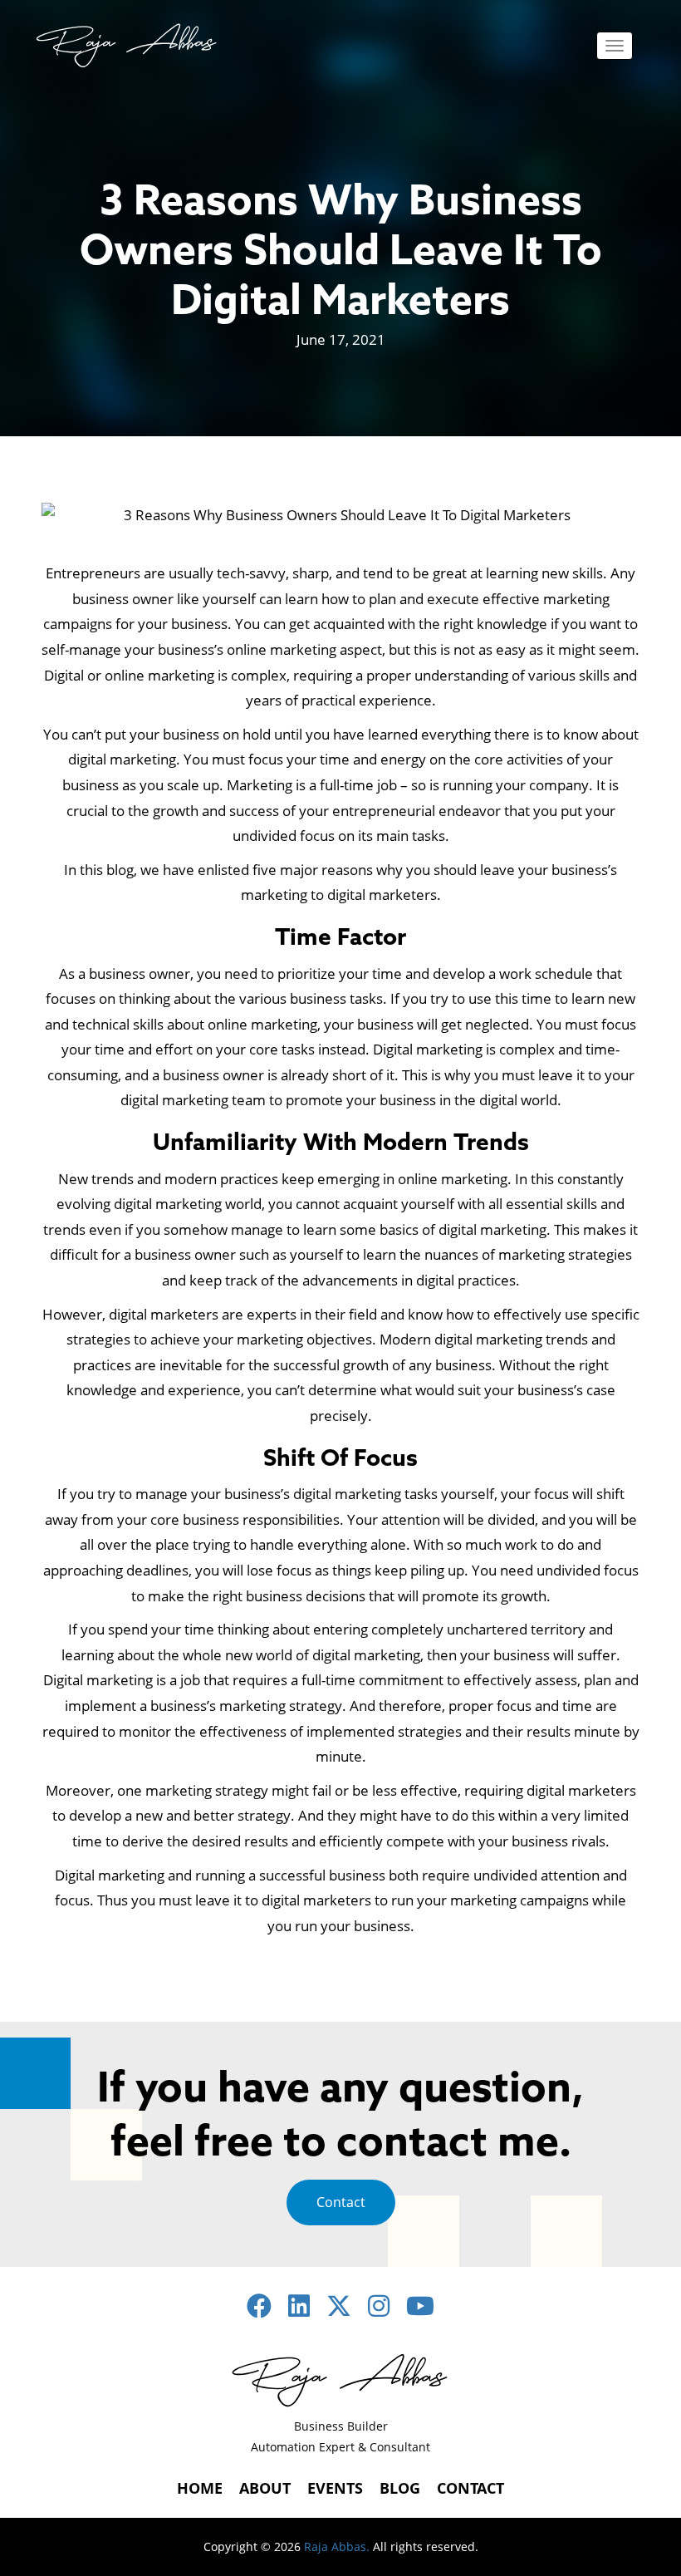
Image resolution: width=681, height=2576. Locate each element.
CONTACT (470, 2488)
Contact (341, 2202)
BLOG (400, 2488)
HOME (200, 2488)
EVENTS (335, 2488)
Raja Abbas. (337, 2547)
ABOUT (265, 2488)
